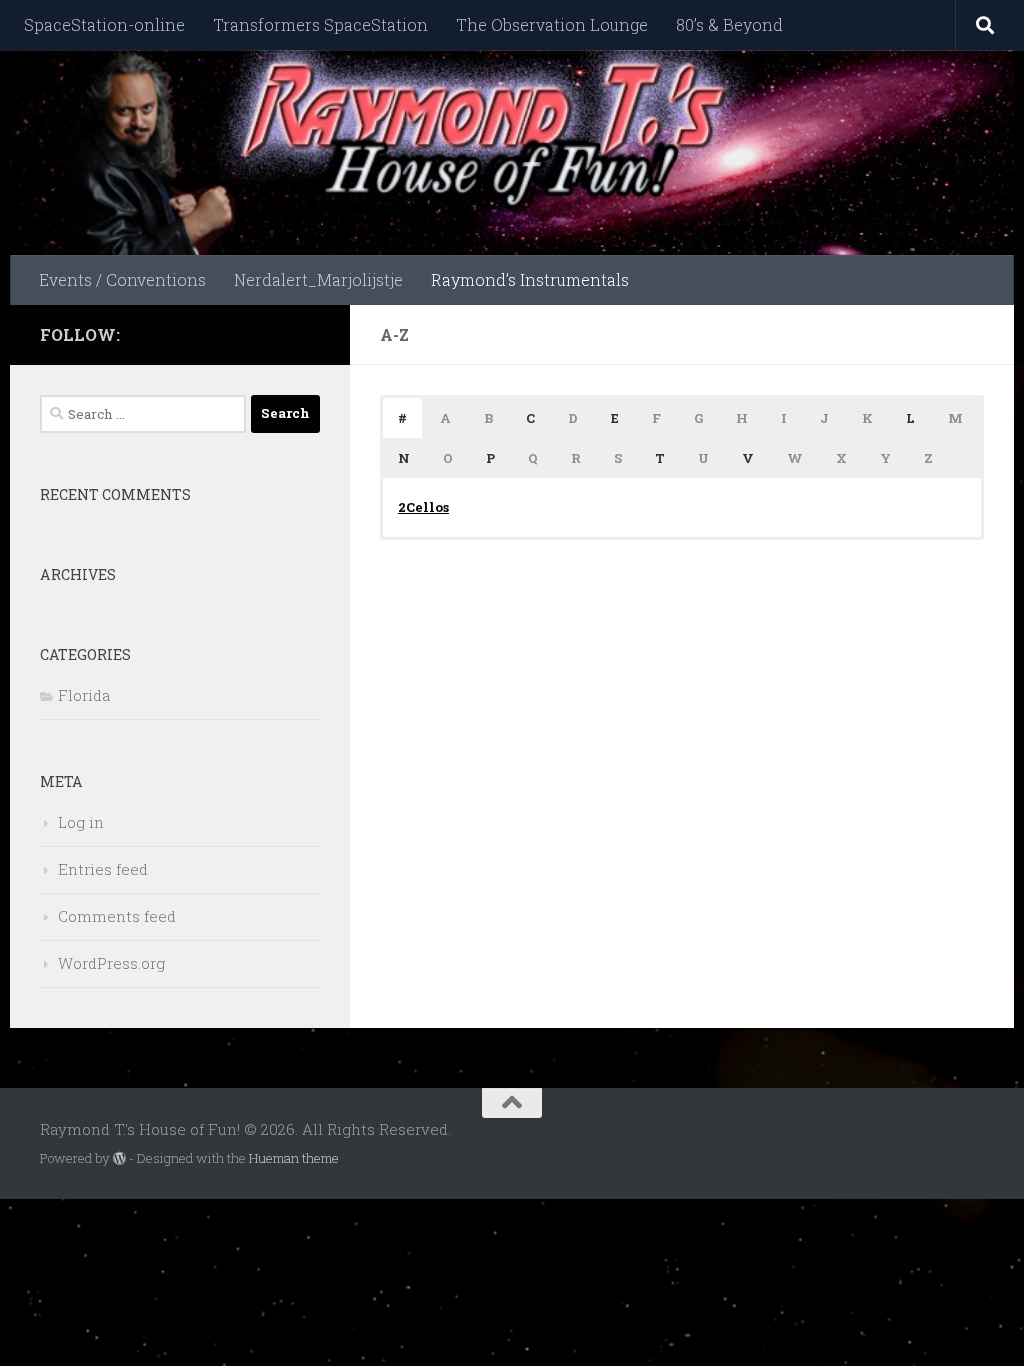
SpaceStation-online (104, 24)
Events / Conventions (122, 279)
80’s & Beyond (729, 24)
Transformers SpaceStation (320, 24)
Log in (81, 822)
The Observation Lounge (552, 24)
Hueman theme (294, 1158)
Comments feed (117, 916)
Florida (84, 695)
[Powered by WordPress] (119, 1158)
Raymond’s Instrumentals (530, 279)
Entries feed (103, 869)
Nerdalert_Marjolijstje (318, 279)
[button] (402, 418)
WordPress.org (111, 963)
